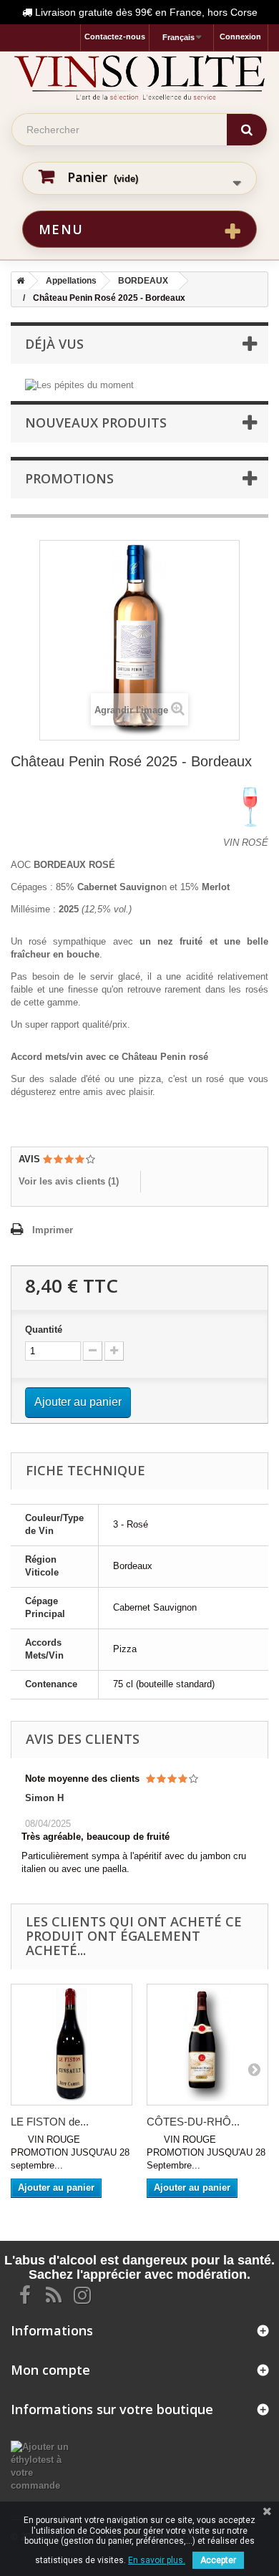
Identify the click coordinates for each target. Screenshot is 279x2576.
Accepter (218, 2560)
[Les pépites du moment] (79, 384)
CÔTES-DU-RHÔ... (193, 2122)
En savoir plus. (157, 2560)
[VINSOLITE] (139, 77)
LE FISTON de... (50, 2122)
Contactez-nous (115, 37)
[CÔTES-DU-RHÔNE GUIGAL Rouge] (207, 2045)
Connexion (240, 37)
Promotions (69, 478)
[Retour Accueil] (18, 281)
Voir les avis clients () (69, 1181)
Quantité (44, 1330)
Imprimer (53, 1230)
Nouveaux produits (96, 423)
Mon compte (50, 2370)
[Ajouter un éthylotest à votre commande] (46, 2465)
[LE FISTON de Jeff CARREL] (72, 2045)
